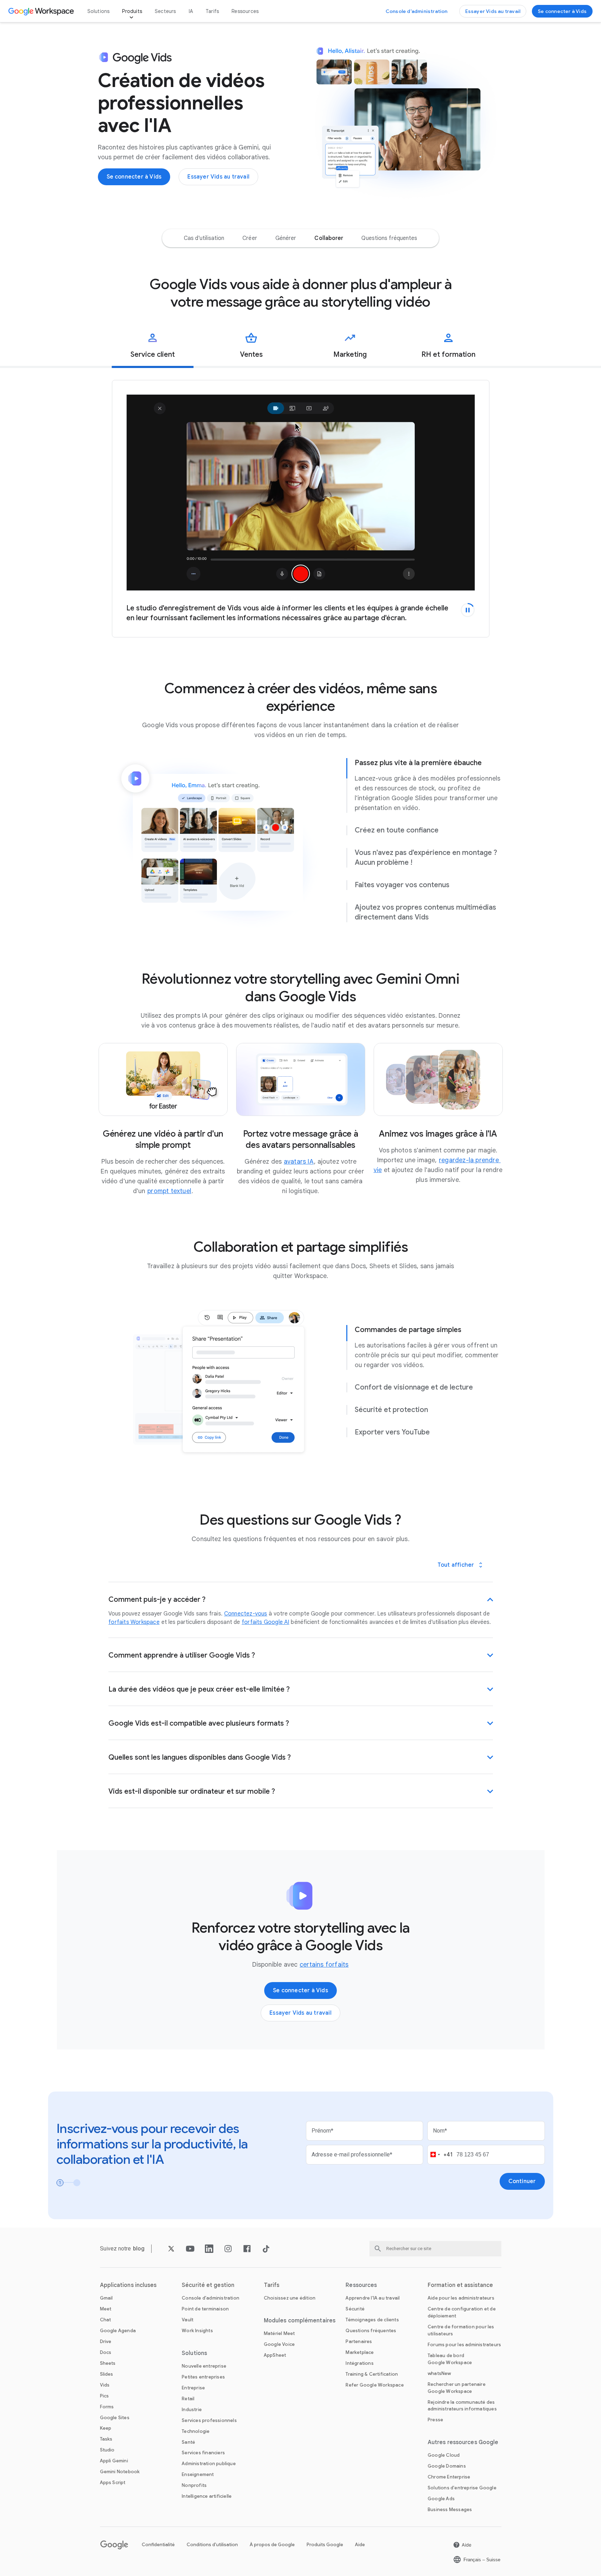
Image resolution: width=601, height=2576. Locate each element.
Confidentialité (158, 2545)
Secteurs (165, 11)
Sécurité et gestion (208, 2285)
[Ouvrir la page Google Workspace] (42, 11)
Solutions (99, 11)
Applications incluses (128, 2285)
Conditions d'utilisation (212, 2545)
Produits (132, 11)
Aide (360, 2545)
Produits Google (325, 2545)
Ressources (245, 11)
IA (191, 11)
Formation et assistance (460, 2285)
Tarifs (212, 11)
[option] (204, 238)
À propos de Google (272, 2545)
